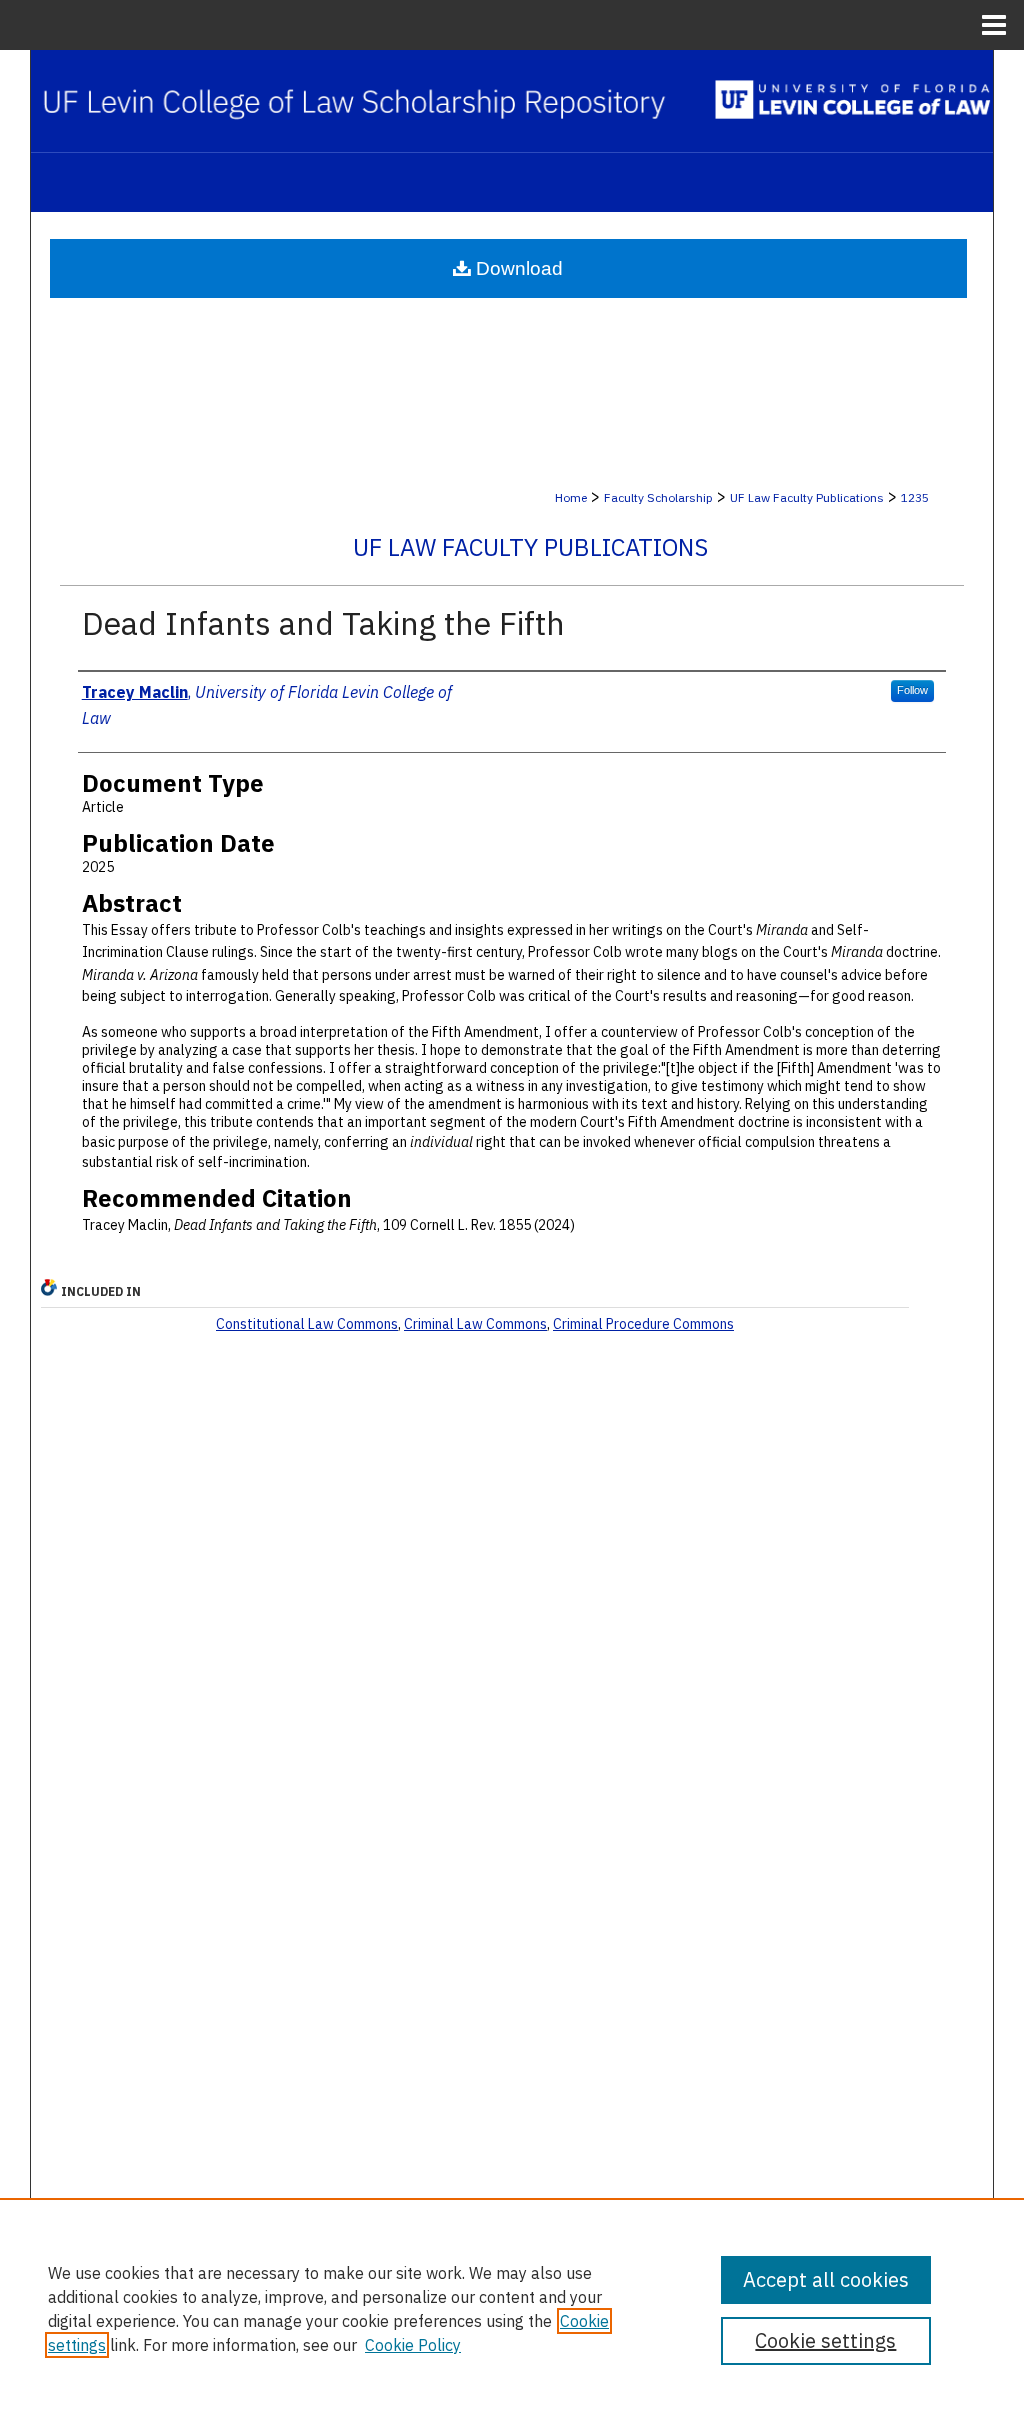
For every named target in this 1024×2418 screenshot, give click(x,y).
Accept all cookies (826, 2279)
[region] (512, 2308)
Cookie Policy (413, 2345)
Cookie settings (825, 2340)
